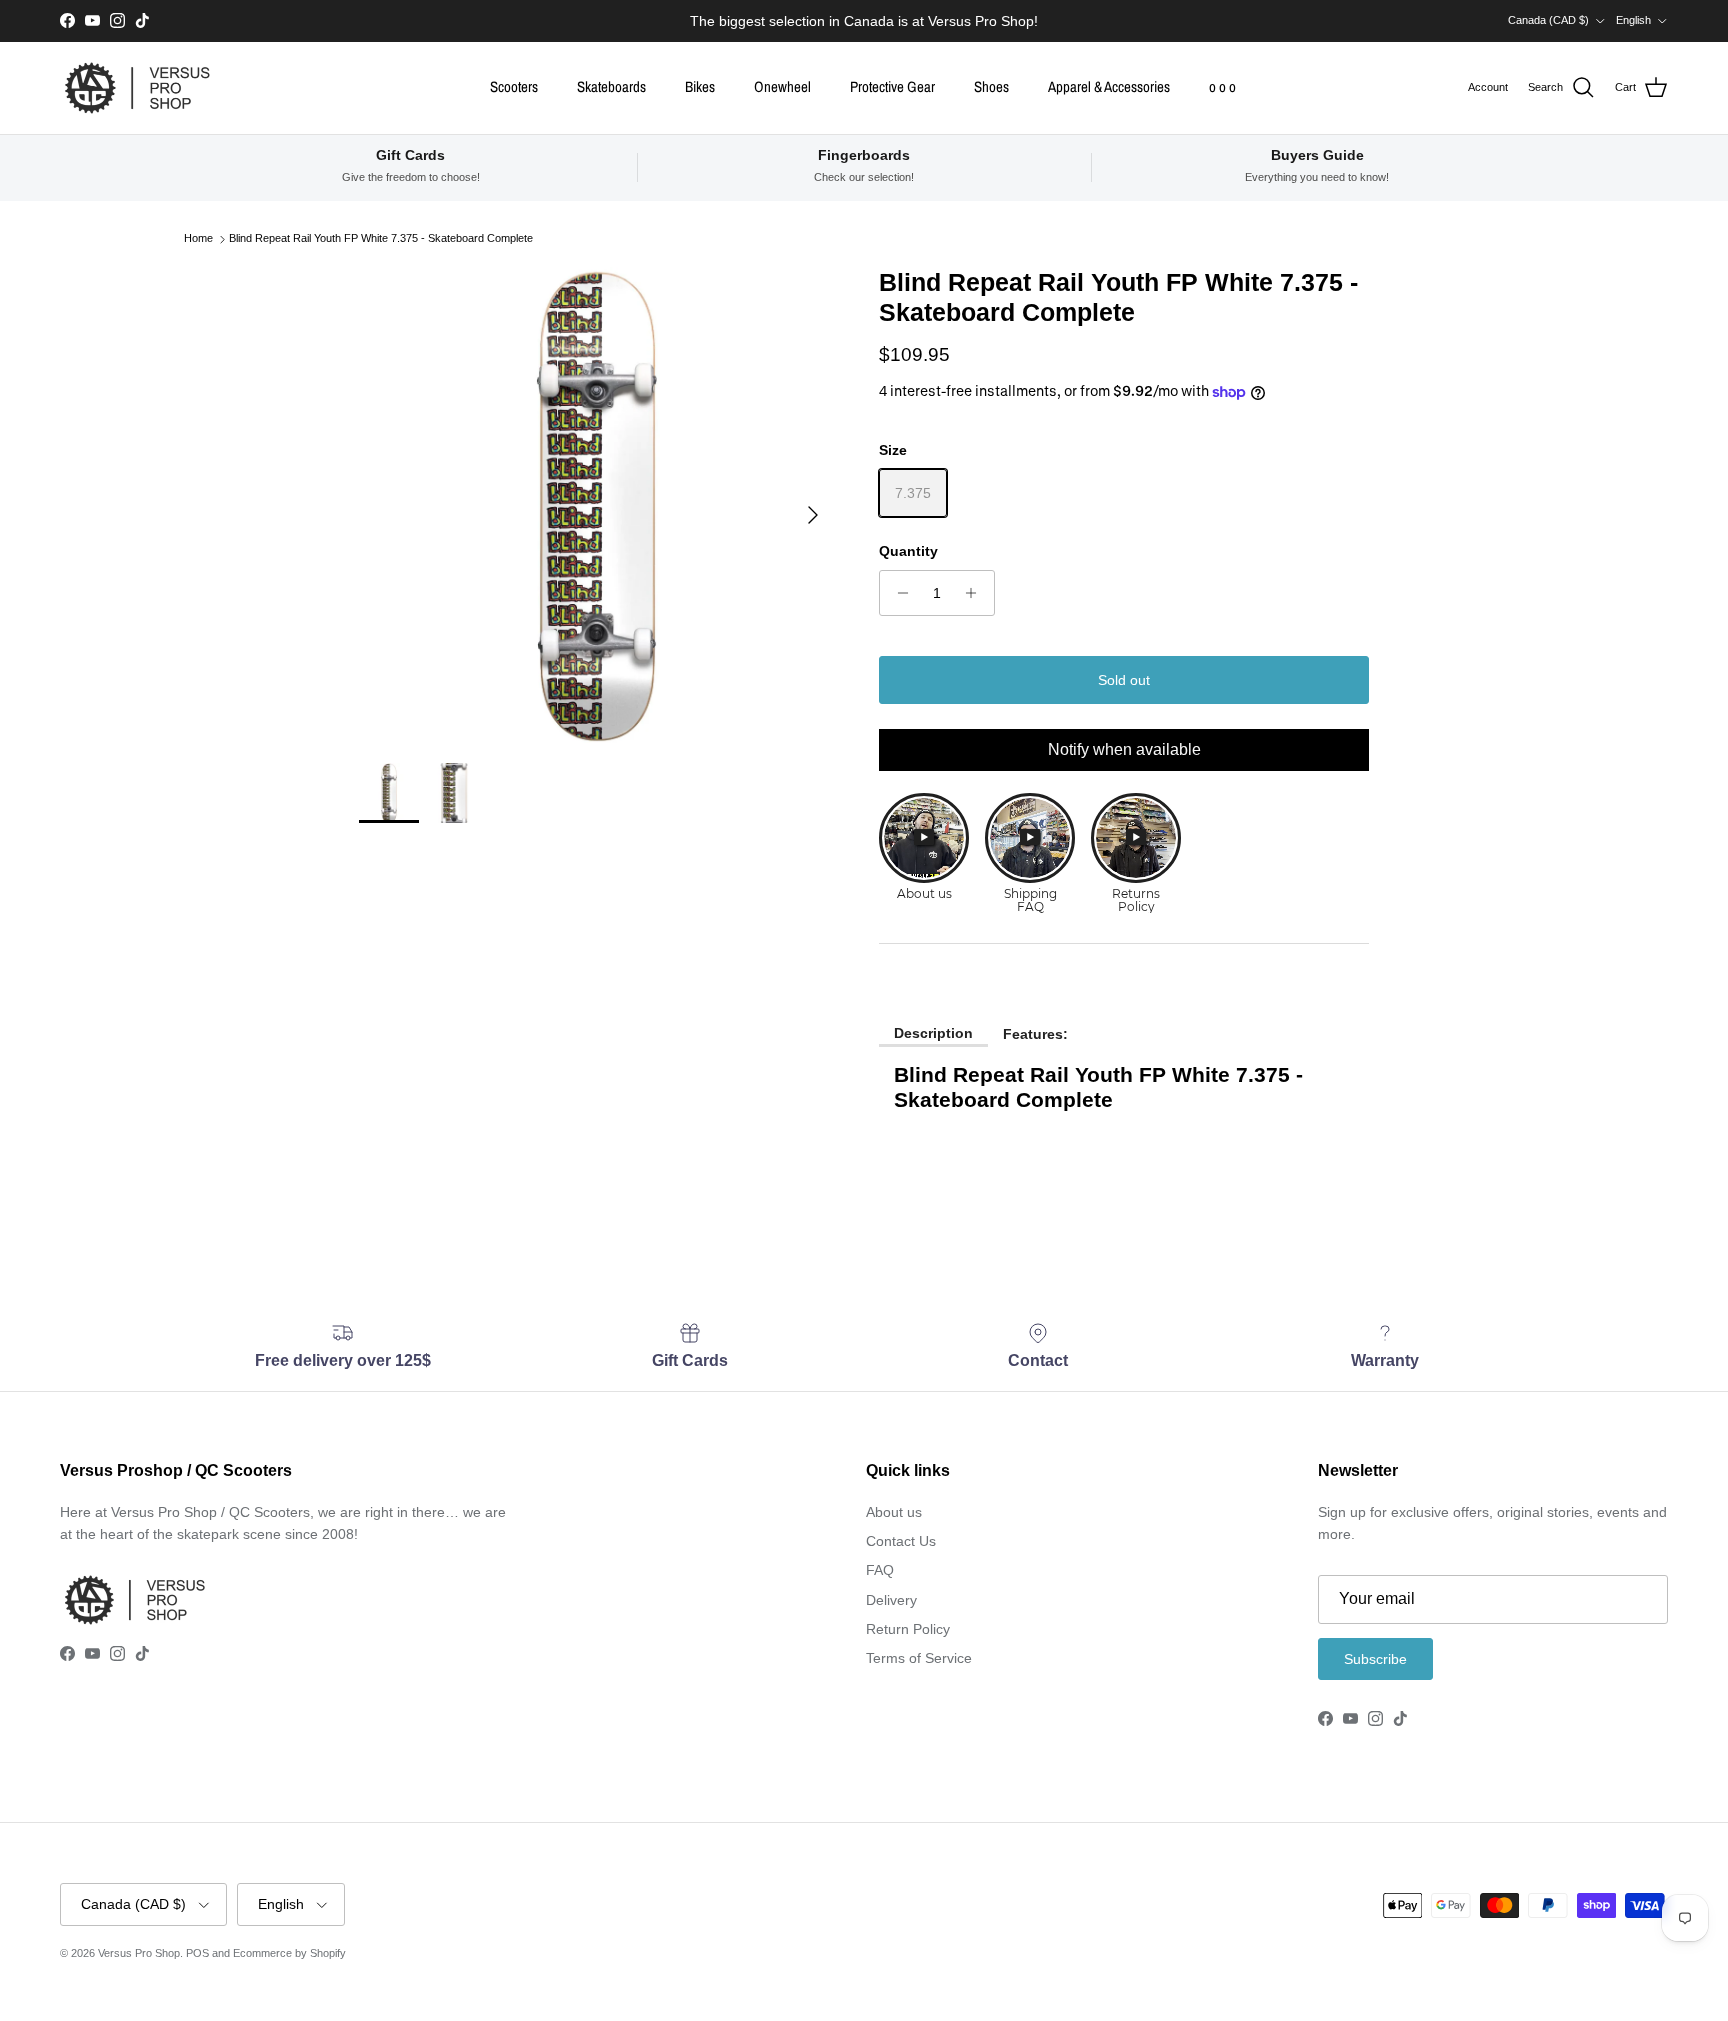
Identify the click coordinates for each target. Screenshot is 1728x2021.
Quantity (908, 551)
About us (894, 1512)
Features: (1035, 1034)
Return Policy (908, 1629)
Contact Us (901, 1541)
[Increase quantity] (976, 593)
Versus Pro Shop (139, 1953)
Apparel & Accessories (1109, 86)
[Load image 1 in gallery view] (597, 505)
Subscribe (1375, 1659)
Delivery (891, 1600)
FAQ (880, 1570)
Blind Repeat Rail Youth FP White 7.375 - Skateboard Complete (381, 239)
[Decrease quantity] (897, 593)
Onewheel (782, 86)
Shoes (991, 86)
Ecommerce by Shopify (289, 1953)
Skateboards (611, 86)
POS (197, 1953)
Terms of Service (919, 1658)
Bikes (700, 86)
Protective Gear (892, 86)
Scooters (514, 86)
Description (933, 1033)
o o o (1222, 86)
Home (198, 239)
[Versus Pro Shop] (137, 88)
